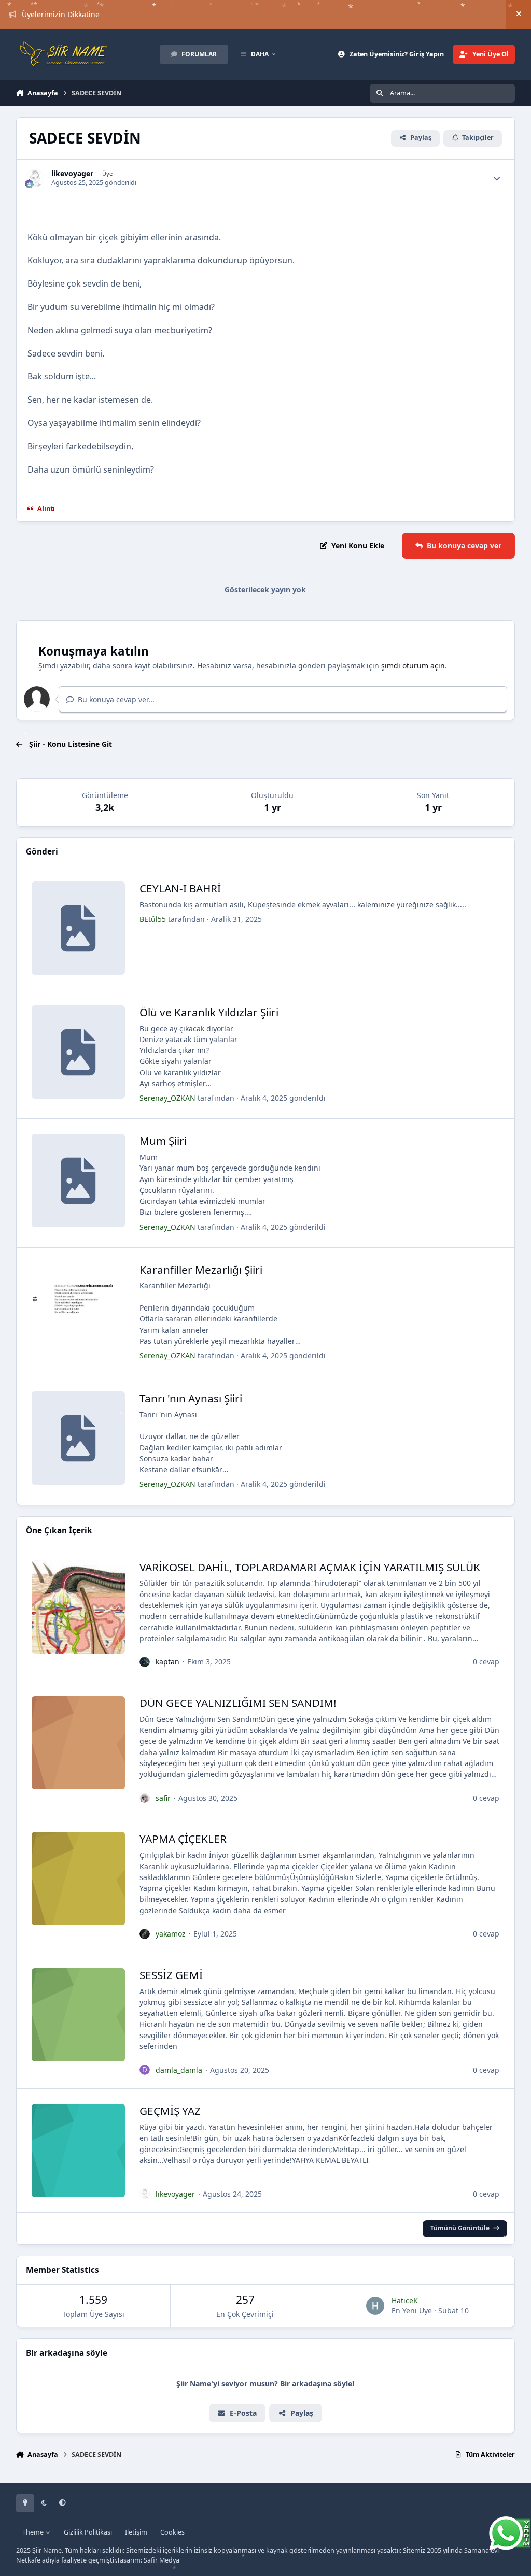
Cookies (172, 2532)
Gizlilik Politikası (88, 2532)
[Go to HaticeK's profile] (375, 2306)
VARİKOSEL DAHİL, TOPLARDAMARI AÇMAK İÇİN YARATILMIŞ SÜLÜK (310, 1567)
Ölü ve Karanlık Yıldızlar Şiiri (209, 1012)
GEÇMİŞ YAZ (170, 2111)
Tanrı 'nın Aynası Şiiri (191, 1398)
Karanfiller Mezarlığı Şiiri (201, 1270)
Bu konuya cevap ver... (115, 699)
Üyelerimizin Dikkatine (61, 14)
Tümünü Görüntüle (460, 2228)
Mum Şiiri (163, 1141)
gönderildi (283, 1098)
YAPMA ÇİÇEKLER (183, 1839)
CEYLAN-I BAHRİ (180, 888)
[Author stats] (497, 178)
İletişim (136, 2532)
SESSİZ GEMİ (171, 1975)
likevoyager (72, 174)
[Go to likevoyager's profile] (35, 178)
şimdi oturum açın (413, 666)
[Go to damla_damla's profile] (145, 2070)
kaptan (167, 1662)
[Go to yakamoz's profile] (145, 1934)
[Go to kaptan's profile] (145, 1662)
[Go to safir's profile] (145, 1798)
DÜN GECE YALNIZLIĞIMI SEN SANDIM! (238, 1703)
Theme (34, 2532)
